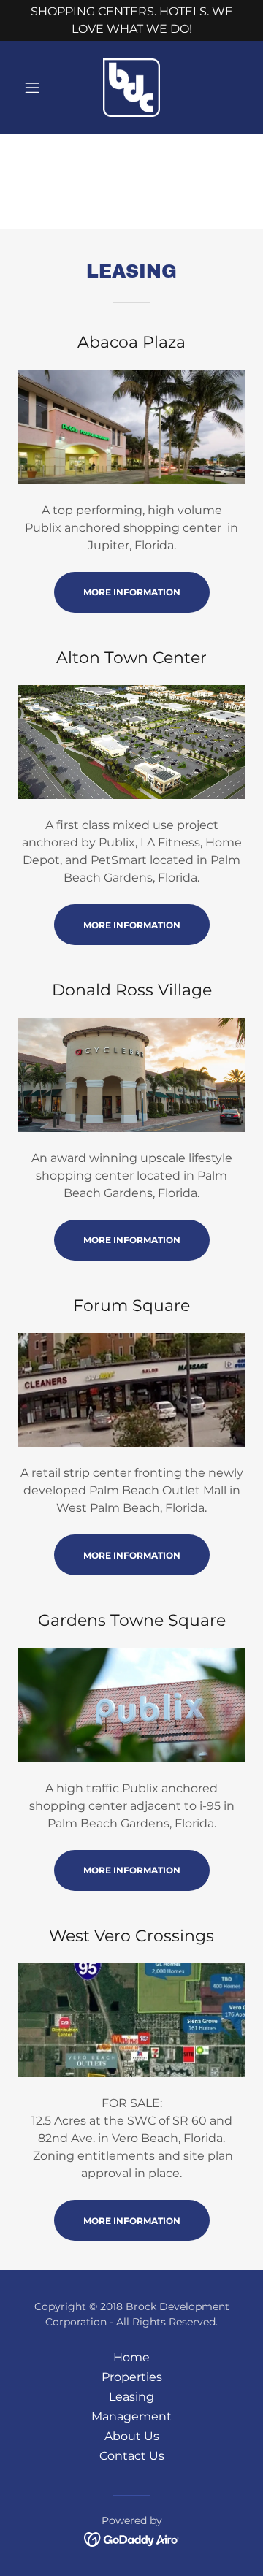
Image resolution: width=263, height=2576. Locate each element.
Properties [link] (132, 2377)
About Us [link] (132, 2436)
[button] (35, 88)
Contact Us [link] (132, 2456)
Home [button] (131, 2357)
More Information (132, 592)
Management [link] (131, 2416)
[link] (132, 88)
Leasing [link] (131, 2397)
